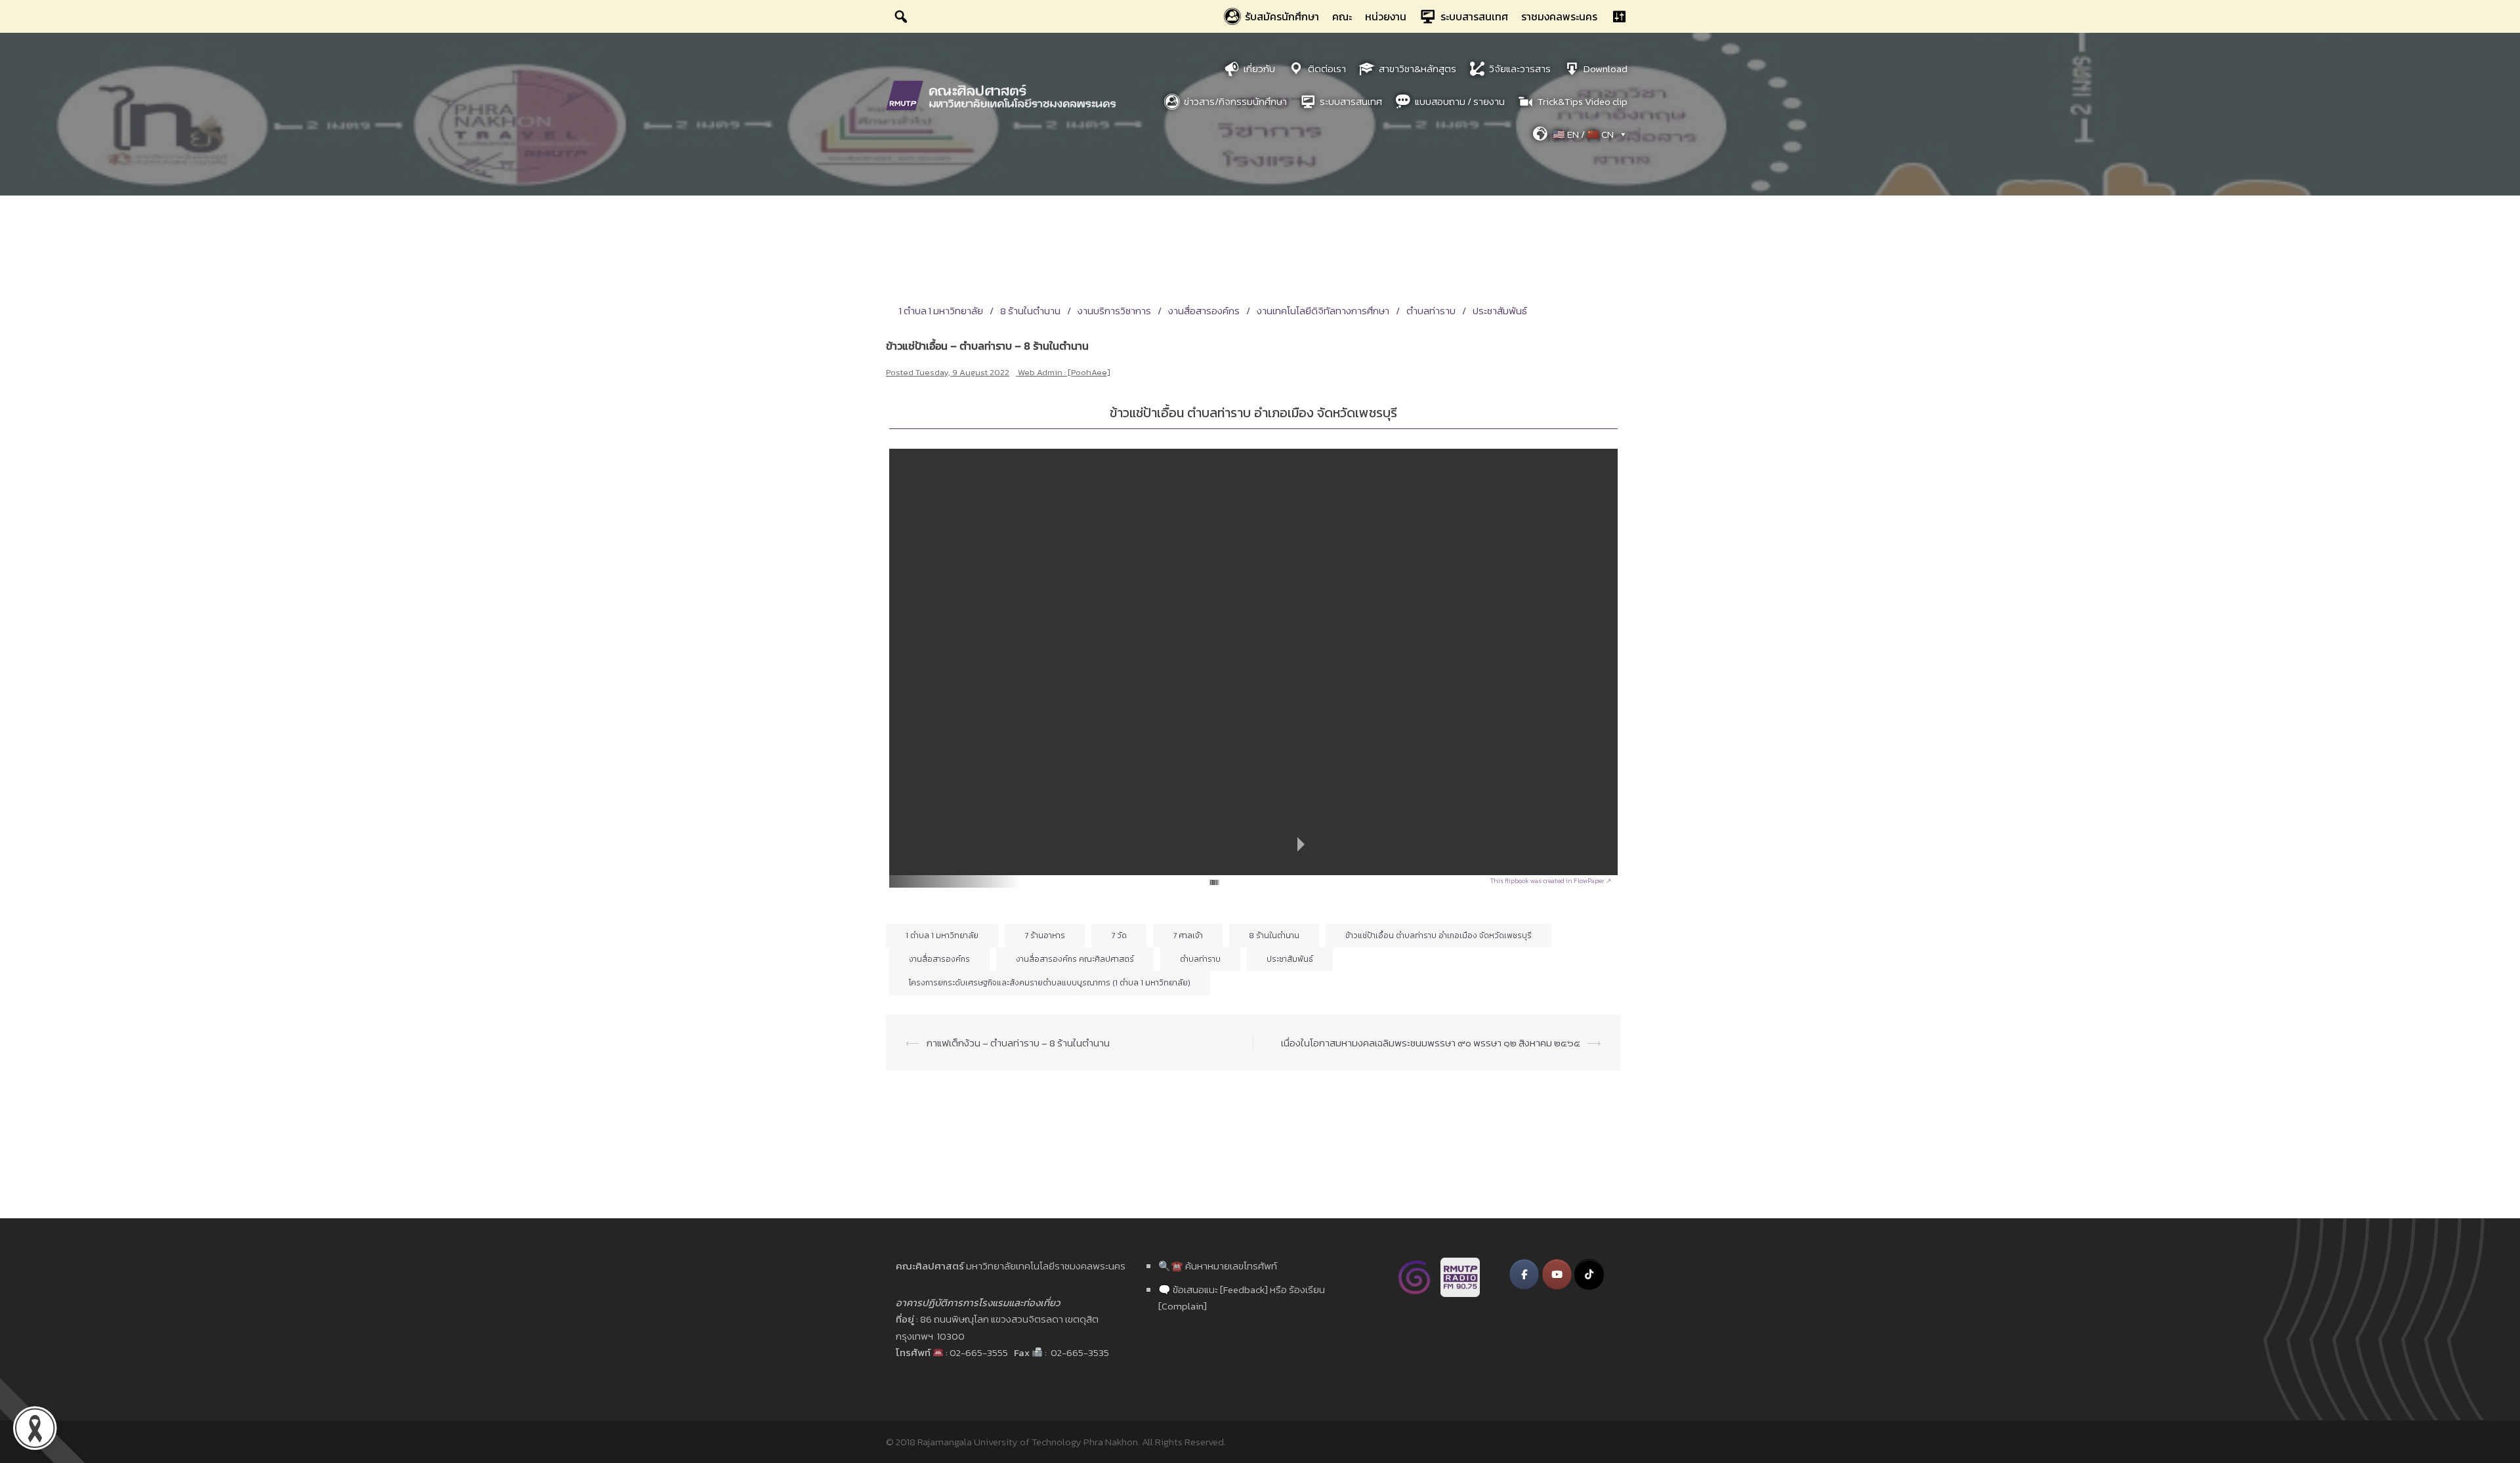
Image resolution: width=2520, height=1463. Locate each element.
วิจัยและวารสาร (1520, 69)
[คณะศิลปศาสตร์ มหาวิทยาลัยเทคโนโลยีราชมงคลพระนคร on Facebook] (1524, 1274)
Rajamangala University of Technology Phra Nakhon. (1029, 1442)
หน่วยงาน (1386, 16)
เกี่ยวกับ (1259, 69)
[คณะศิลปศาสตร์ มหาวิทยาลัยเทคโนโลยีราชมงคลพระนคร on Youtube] (1557, 1274)
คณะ (1342, 16)
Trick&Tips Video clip (1583, 101)
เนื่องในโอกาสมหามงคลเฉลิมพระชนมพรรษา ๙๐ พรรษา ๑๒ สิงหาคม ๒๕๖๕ (1431, 1043)
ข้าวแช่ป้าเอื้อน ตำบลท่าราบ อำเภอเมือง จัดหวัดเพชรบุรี (1438, 936)
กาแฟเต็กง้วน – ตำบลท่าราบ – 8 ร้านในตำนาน (1018, 1043)
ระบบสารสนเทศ (1474, 16)
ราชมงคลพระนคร (1559, 16)
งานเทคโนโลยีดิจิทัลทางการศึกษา (1323, 311)
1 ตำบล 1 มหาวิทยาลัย (941, 311)
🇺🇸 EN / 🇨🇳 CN (1583, 134)
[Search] (901, 16)
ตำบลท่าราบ (1431, 311)
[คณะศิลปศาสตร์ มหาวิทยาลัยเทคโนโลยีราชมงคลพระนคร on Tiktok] (1589, 1274)
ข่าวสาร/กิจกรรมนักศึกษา (1235, 101)
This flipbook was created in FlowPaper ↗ (1551, 881)
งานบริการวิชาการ (1114, 311)
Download (1606, 69)
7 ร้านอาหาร (1045, 936)
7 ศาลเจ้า (1188, 936)
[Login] (1619, 16)
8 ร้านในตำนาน (1030, 311)
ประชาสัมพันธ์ (1500, 311)
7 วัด (1119, 936)
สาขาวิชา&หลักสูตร (1417, 69)
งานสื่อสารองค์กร (1204, 311)
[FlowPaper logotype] (1193, 877)
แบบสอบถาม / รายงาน (1460, 101)
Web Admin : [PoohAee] (1064, 372)
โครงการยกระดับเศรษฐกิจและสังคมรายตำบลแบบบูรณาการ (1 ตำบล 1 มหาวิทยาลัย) (1050, 983)
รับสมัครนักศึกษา (1282, 16)
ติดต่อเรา (1327, 69)
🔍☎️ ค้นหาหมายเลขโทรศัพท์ (1218, 1266)
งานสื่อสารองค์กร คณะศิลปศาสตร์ (1075, 959)
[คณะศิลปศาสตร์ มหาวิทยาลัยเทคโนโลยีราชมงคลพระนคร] (1004, 94)
